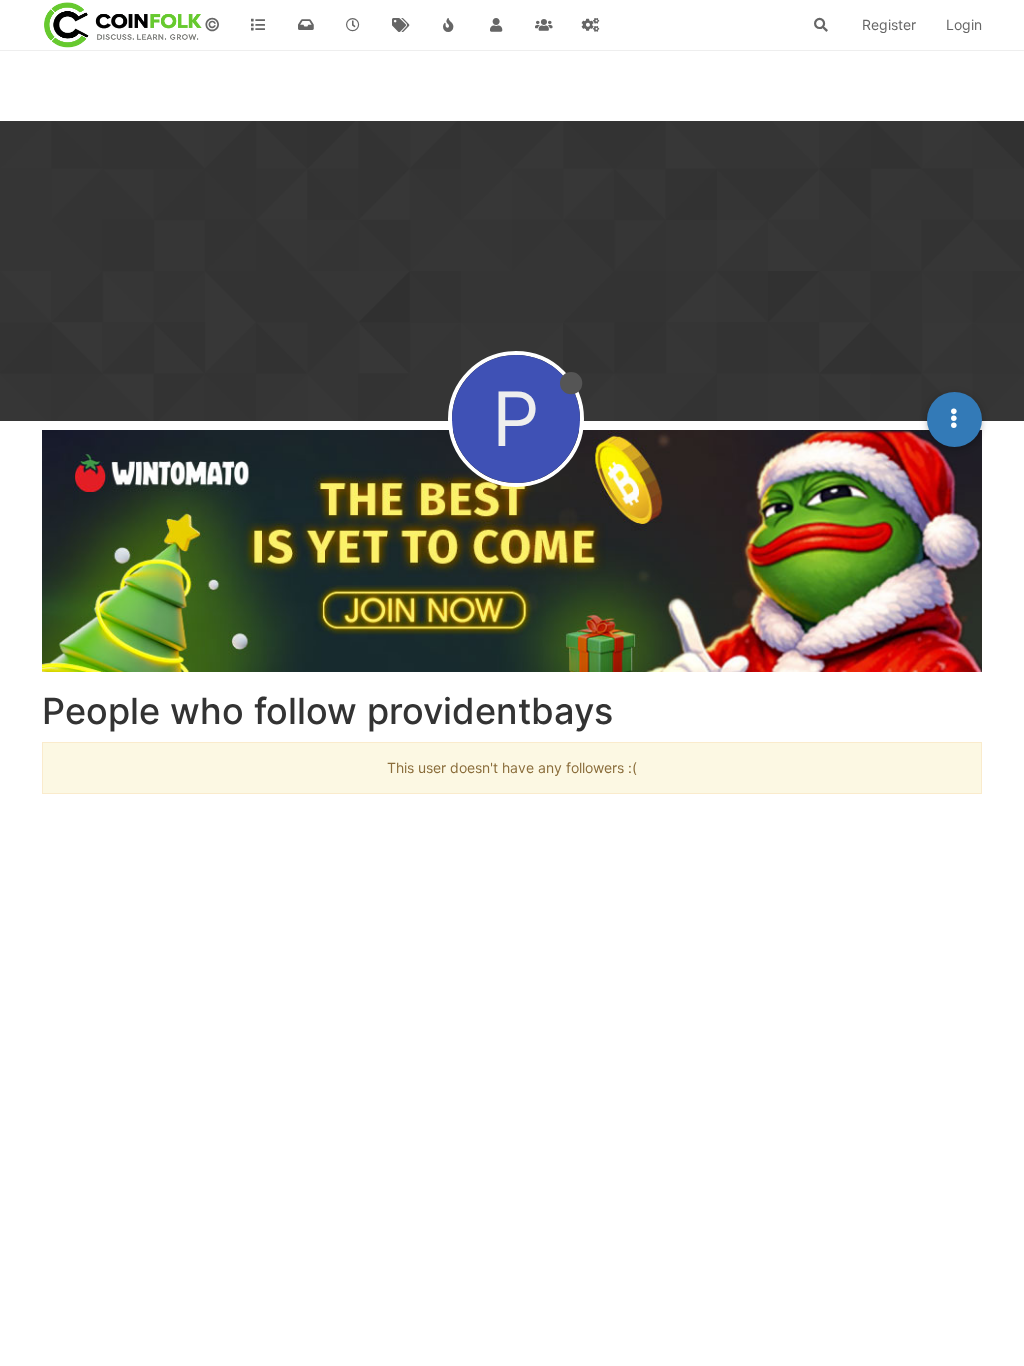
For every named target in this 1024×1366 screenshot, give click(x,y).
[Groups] (544, 25)
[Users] (496, 25)
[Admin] (591, 25)
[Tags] (401, 25)
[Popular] (449, 25)
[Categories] (259, 25)
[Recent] (354, 25)
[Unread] (306, 25)
